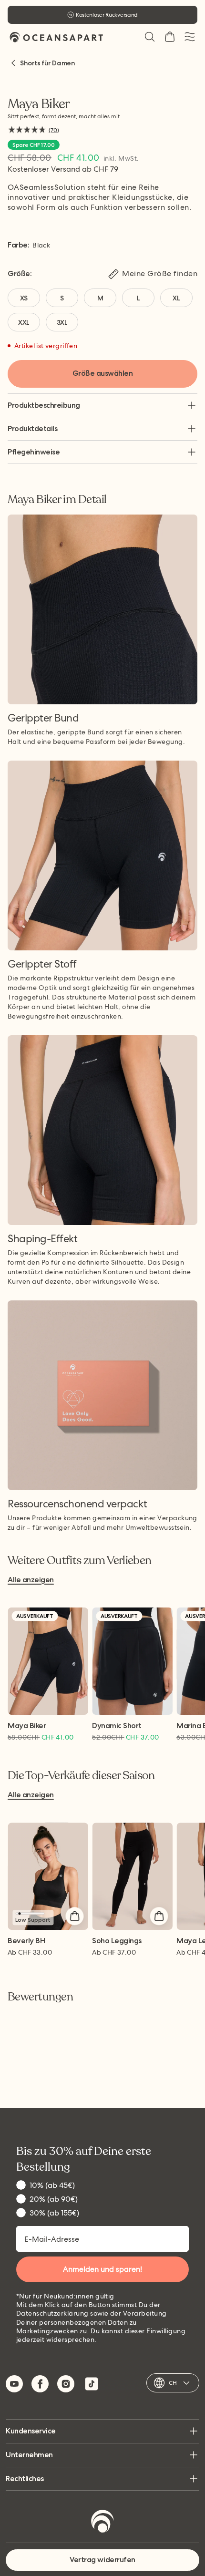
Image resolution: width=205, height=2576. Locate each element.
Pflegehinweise (34, 452)
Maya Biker (27, 1726)
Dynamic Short (117, 1726)
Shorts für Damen (47, 63)
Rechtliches (25, 2478)
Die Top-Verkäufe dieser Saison (81, 1776)
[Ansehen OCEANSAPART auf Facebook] (40, 2384)
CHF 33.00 (30, 1952)
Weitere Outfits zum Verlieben (79, 1561)
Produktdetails (32, 428)
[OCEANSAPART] (56, 37)
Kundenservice (31, 2431)
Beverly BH (26, 1941)
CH (173, 2383)
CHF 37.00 (114, 1952)
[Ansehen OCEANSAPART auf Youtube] (14, 2384)
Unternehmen (29, 2455)
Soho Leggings (117, 1941)
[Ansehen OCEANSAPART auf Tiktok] (92, 2384)
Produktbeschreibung (44, 405)
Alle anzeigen (31, 1580)
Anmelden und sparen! (102, 2269)
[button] (150, 37)
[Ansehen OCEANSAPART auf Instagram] (66, 2384)
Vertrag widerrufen (102, 2560)
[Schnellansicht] (74, 1916)
